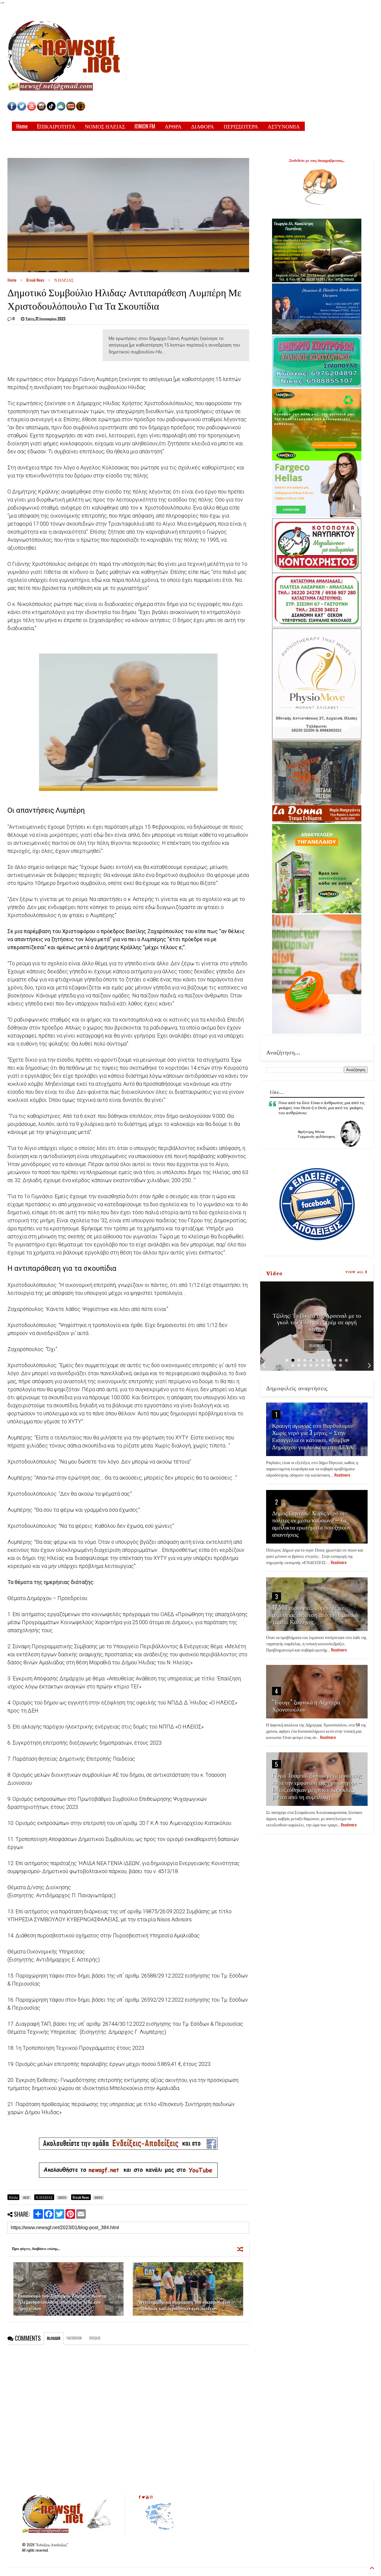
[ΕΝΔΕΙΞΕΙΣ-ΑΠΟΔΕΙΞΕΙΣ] (71, 109)
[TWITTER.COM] (22, 109)
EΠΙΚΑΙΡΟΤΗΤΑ (56, 126)
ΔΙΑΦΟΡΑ (203, 126)
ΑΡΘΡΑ (173, 126)
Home (22, 126)
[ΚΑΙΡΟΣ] (61, 109)
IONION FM (145, 126)
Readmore (317, 1346)
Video (274, 1273)
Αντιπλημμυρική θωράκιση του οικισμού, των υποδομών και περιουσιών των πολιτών (184, 2305)
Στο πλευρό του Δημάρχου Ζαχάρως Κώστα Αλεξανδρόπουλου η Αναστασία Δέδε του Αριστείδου (62, 2302)
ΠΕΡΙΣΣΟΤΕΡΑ (241, 126)
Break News (35, 280)
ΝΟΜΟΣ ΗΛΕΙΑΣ (105, 126)
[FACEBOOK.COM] (12, 109)
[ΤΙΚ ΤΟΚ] (51, 109)
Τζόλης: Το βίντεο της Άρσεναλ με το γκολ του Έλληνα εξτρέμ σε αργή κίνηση (317, 1322)
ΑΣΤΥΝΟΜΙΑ (284, 126)
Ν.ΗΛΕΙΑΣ (64, 280)
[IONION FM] (81, 109)
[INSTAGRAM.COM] (41, 109)
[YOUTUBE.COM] (32, 109)
